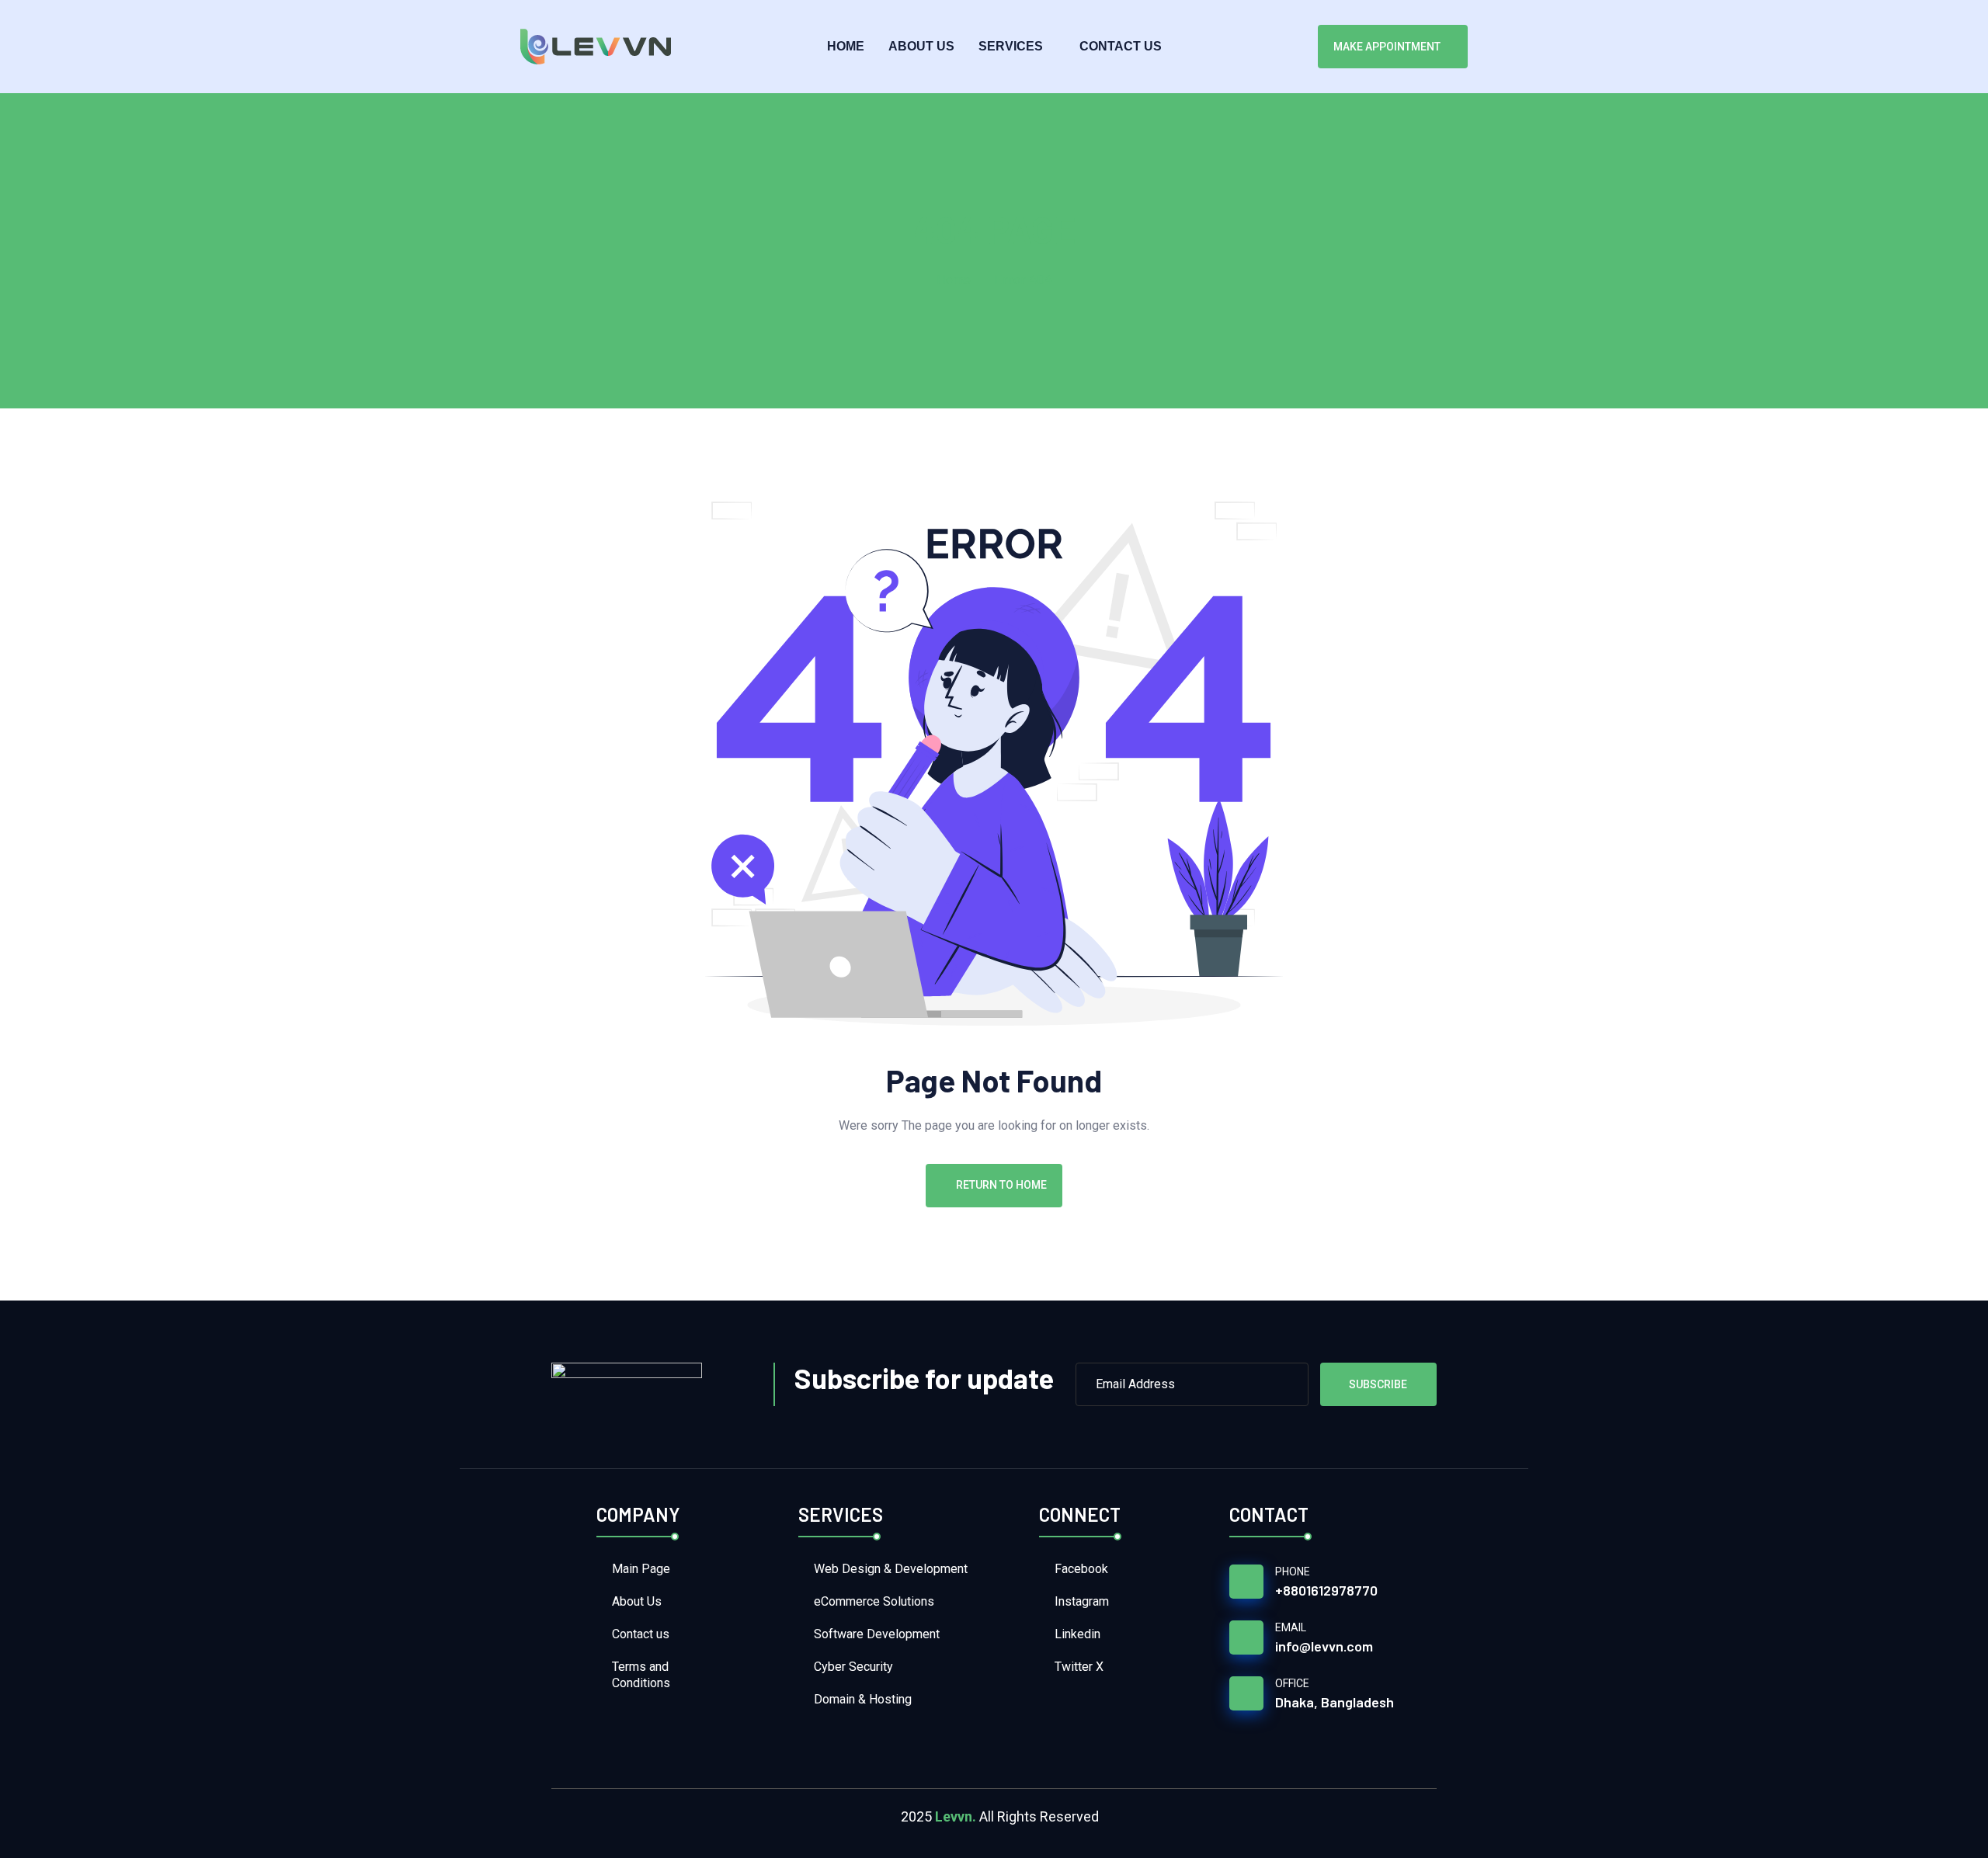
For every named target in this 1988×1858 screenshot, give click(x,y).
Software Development (877, 1634)
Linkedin (1077, 1634)
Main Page (641, 1569)
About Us (921, 46)
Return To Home (1001, 1185)
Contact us (1121, 46)
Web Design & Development (891, 1569)
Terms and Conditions (641, 1675)
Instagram (1082, 1601)
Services (1011, 46)
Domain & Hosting (863, 1699)
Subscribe (1378, 1384)
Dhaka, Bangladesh (1335, 1702)
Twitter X (1079, 1667)
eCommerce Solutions (874, 1601)
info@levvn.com (1324, 1646)
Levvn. (956, 1816)
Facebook (1081, 1569)
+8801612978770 (1326, 1590)
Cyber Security (853, 1667)
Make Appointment (1387, 47)
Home (846, 46)
